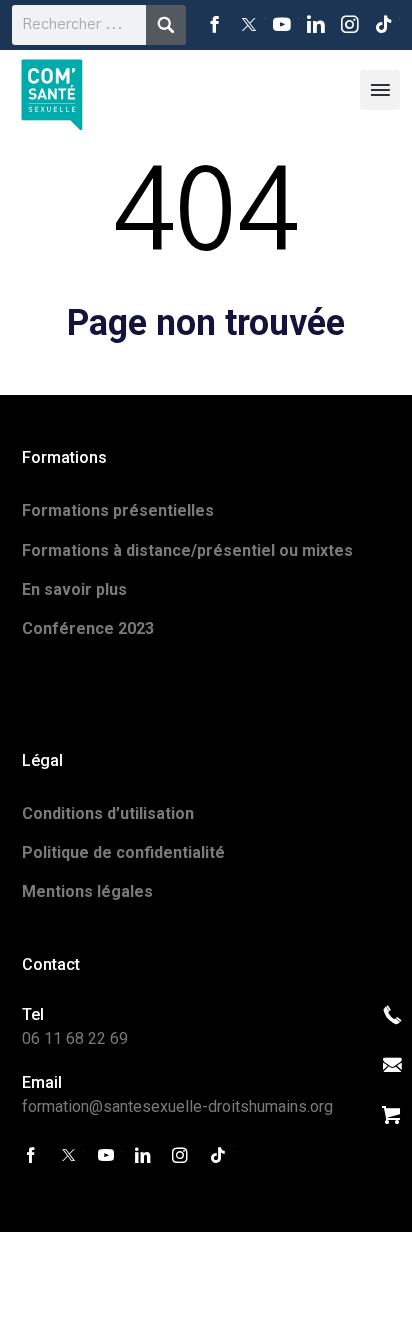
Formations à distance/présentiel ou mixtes (187, 550)
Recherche (166, 25)
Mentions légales (87, 891)
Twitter (249, 25)
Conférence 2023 (88, 628)
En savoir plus (74, 589)
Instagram (350, 25)
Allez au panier (392, 1115)
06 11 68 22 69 (75, 1038)
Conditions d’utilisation (108, 813)
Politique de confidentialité (123, 852)
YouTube (283, 25)
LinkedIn (316, 25)
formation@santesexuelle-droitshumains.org (177, 1106)
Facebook (215, 25)
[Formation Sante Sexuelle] (52, 89)
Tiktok (383, 25)
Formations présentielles (118, 510)
